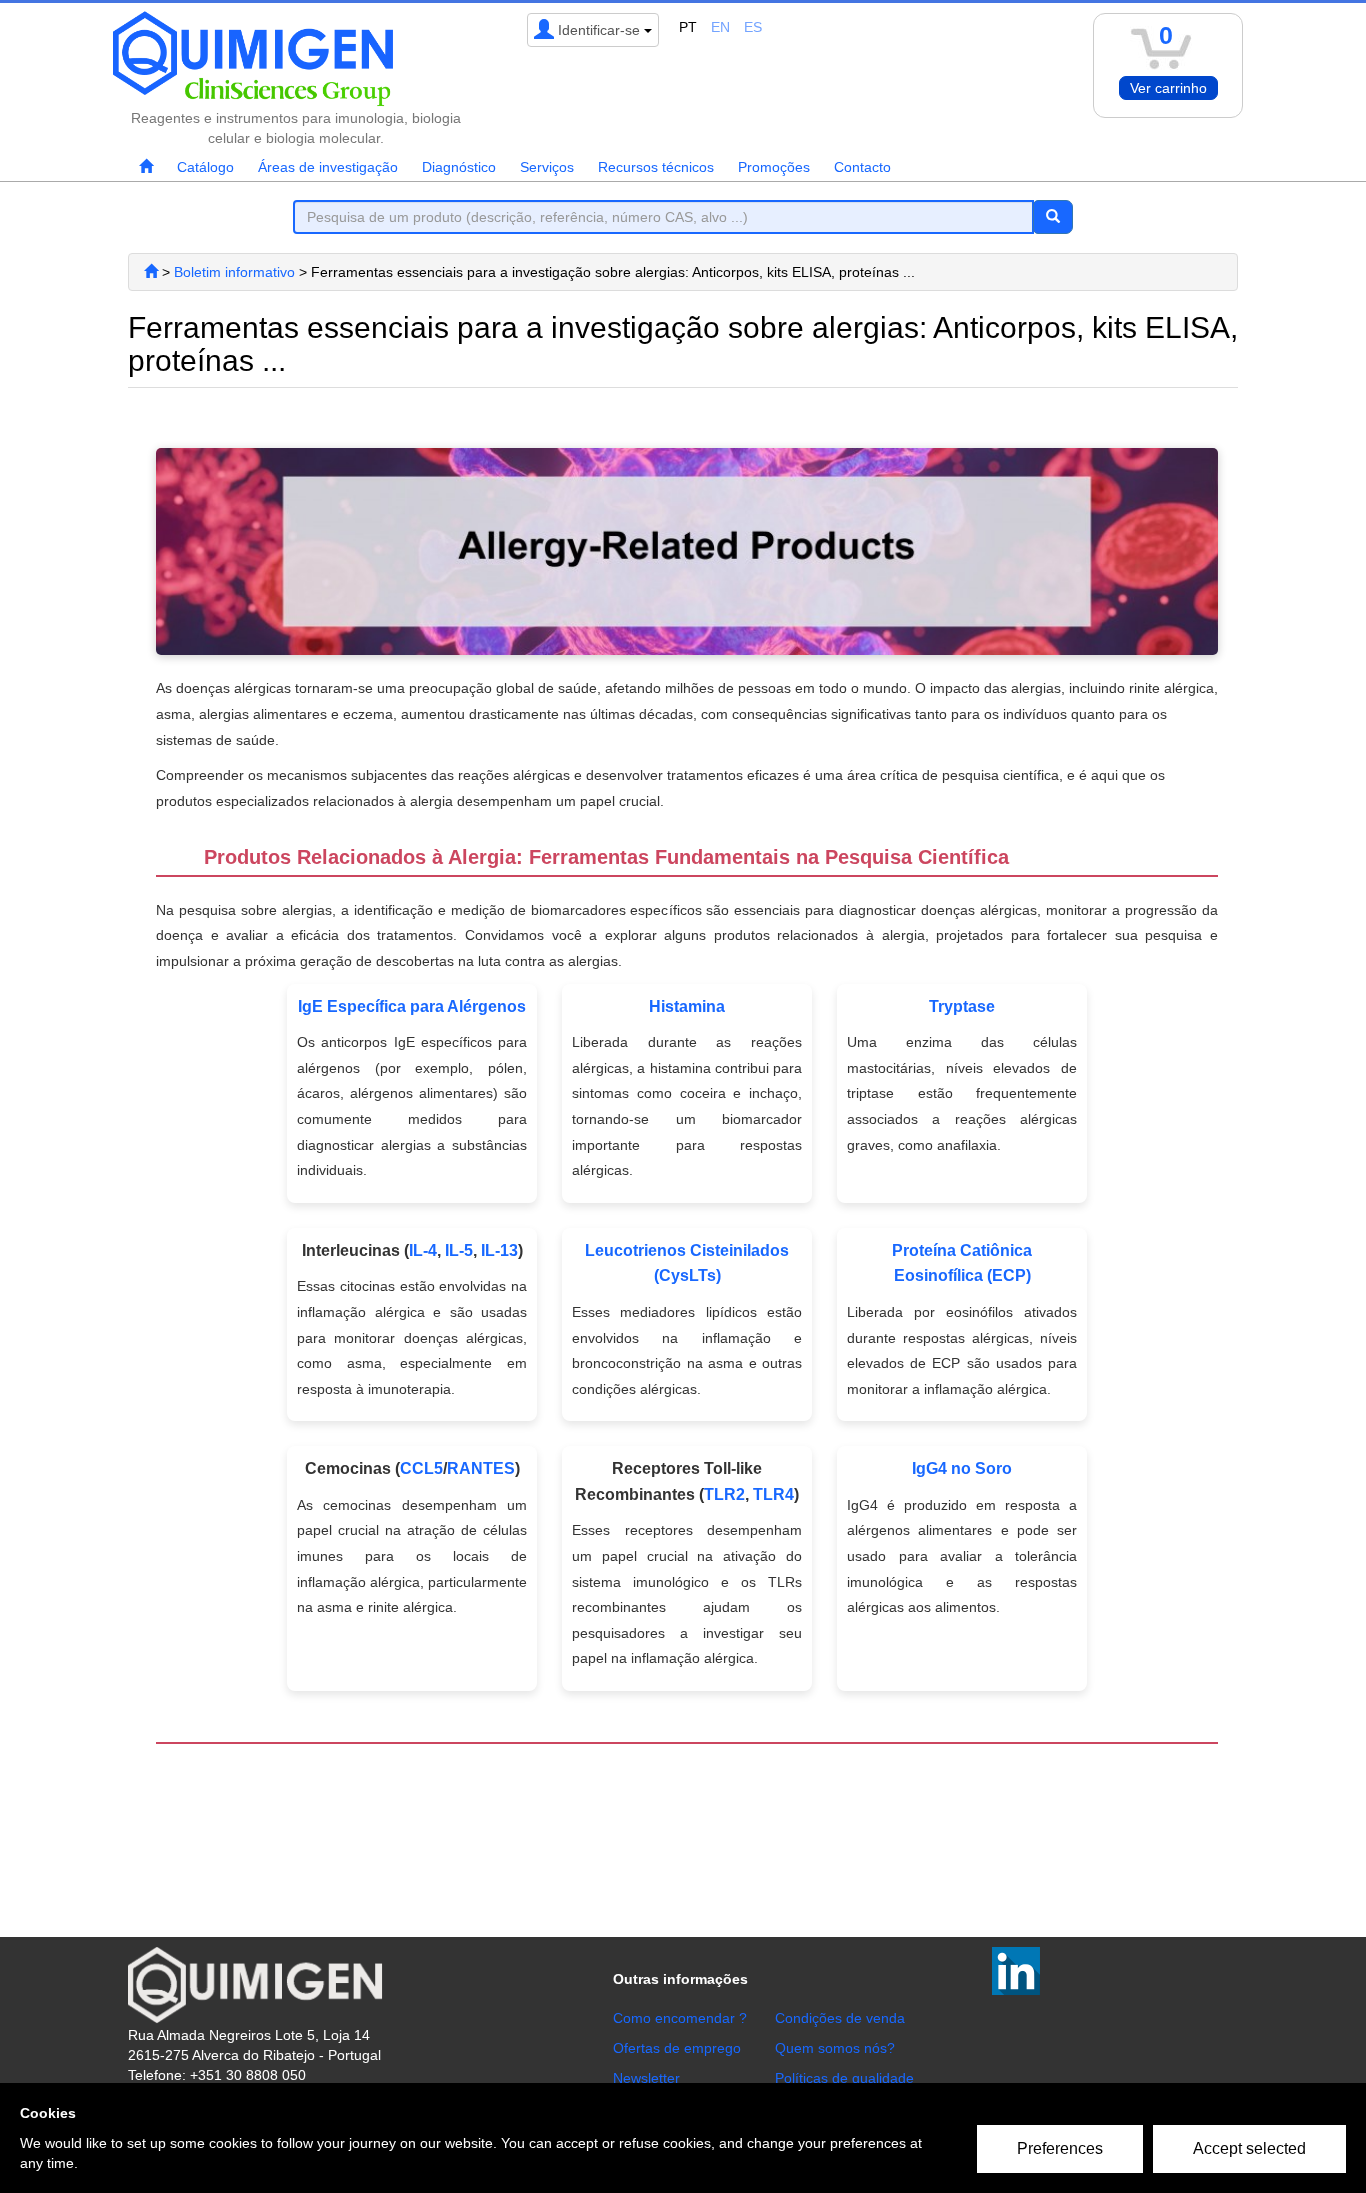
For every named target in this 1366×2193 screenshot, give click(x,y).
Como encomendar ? (680, 2018)
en (720, 27)
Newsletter (646, 2078)
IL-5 (459, 1250)
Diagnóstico (459, 167)
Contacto (862, 167)
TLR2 (724, 1494)
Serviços (547, 167)
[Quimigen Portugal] (151, 272)
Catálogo (205, 167)
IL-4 (423, 1250)
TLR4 (773, 1494)
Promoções (774, 167)
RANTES (481, 1468)
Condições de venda (840, 2018)
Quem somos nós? (835, 2048)
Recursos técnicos (656, 167)
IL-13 (499, 1250)
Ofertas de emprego (677, 2048)
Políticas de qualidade (844, 2078)
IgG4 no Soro (962, 1468)
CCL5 (421, 1468)
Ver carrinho (1168, 88)
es (753, 27)
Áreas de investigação (328, 167)
